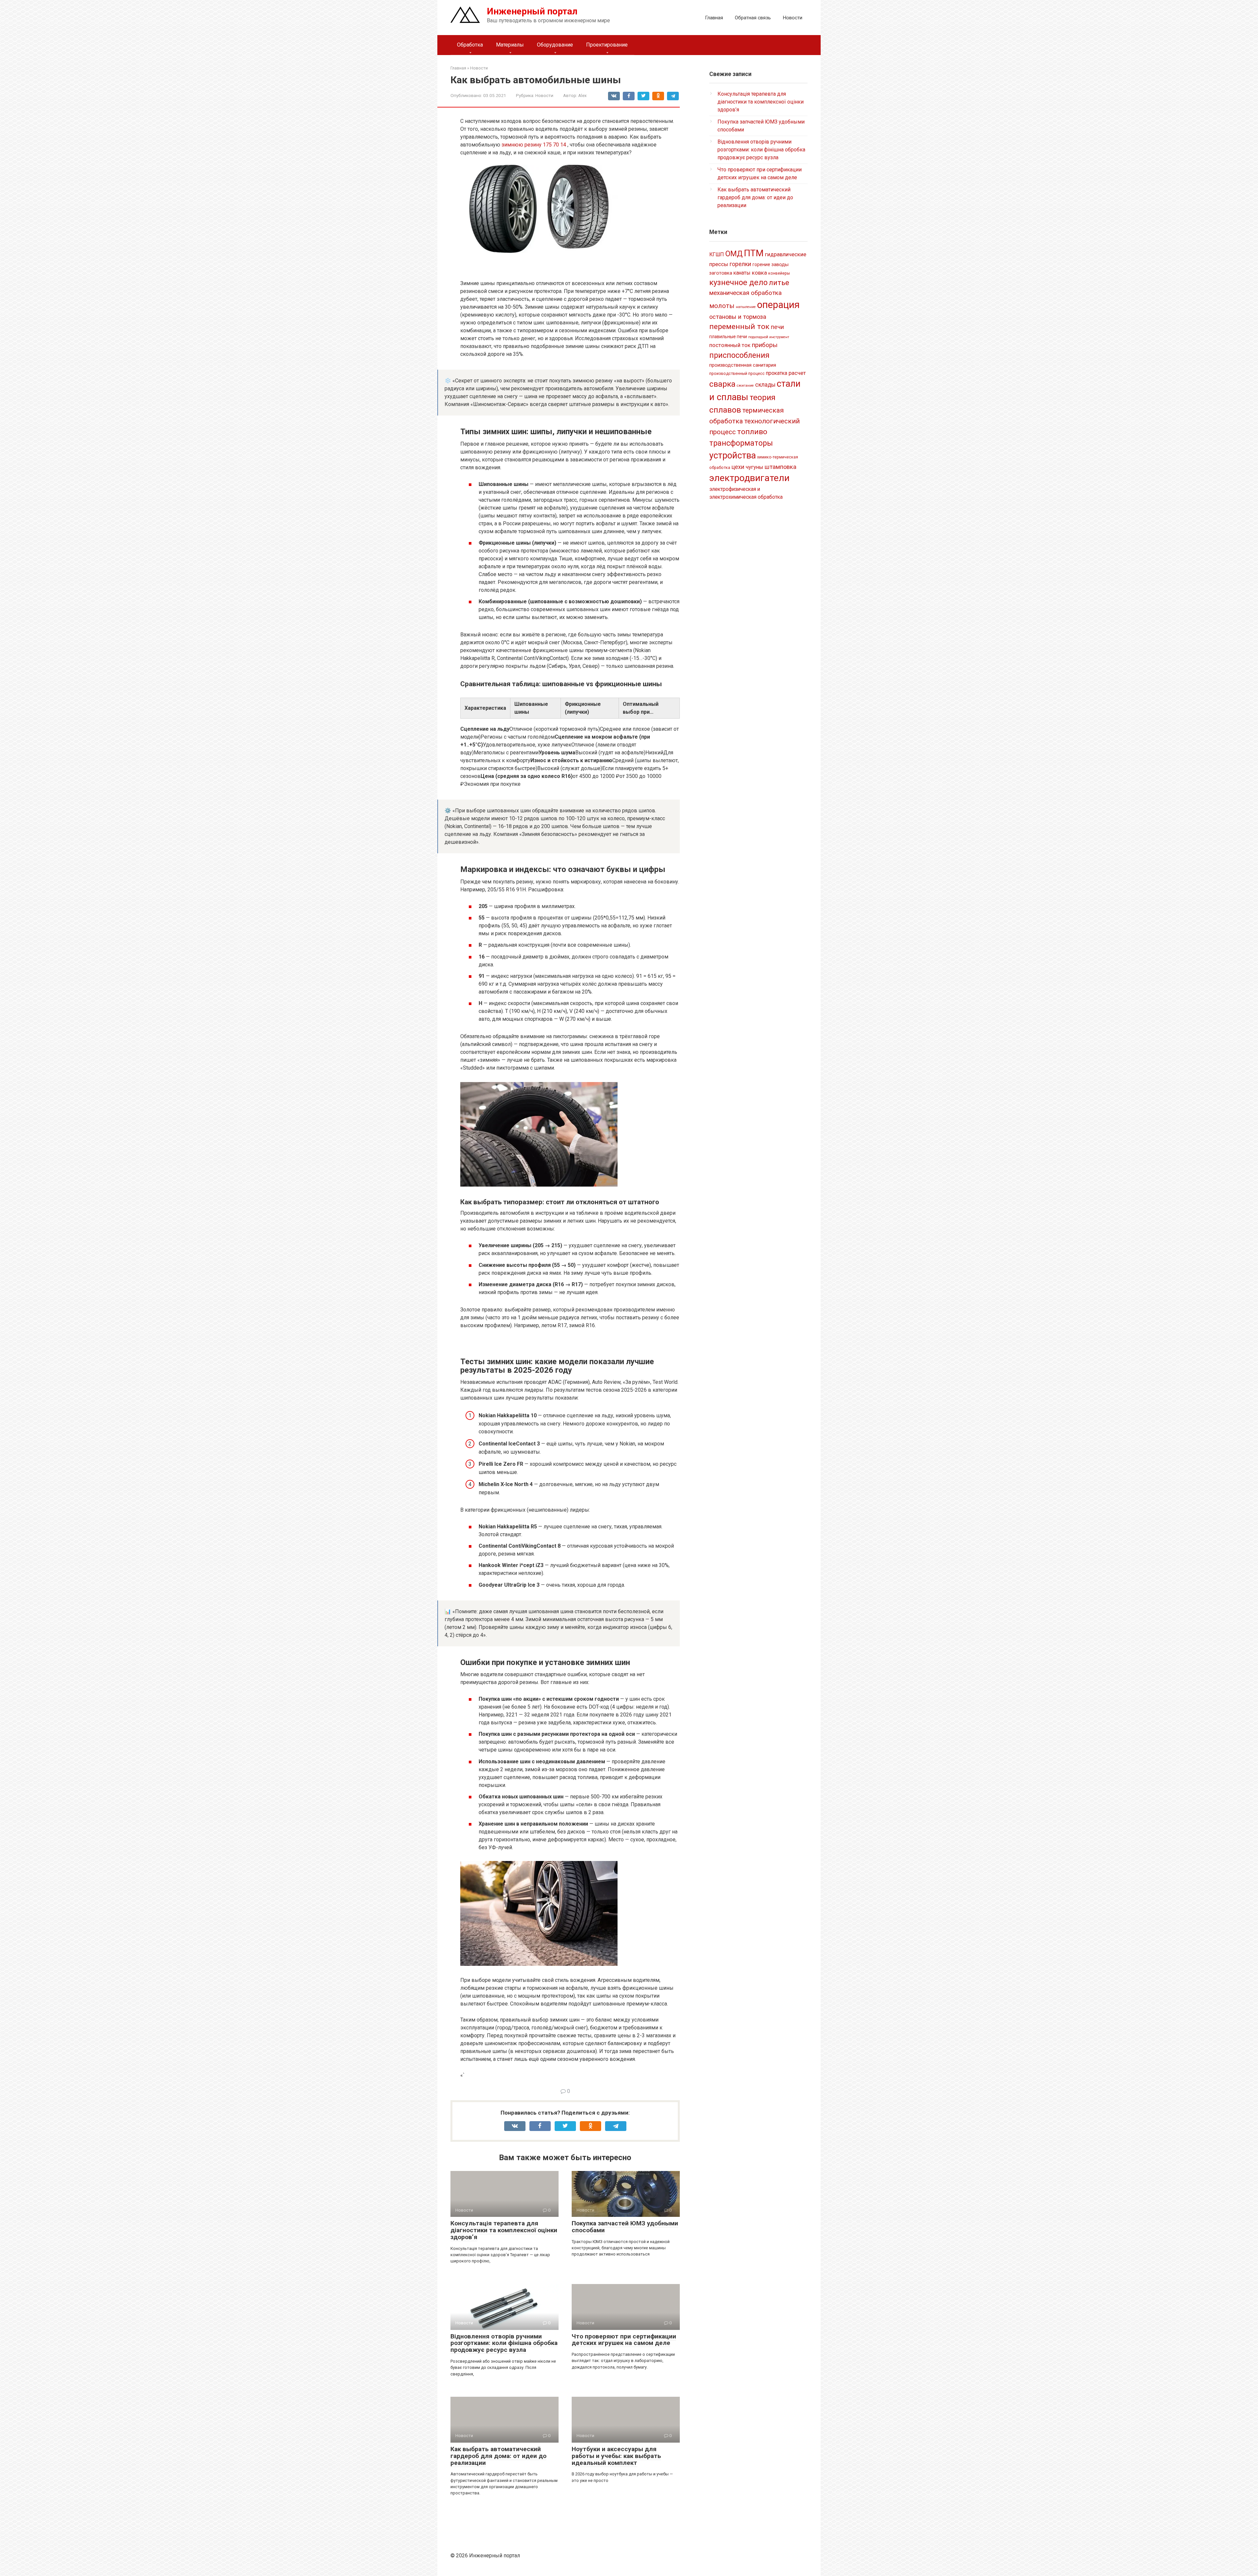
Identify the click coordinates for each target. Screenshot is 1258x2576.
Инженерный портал (532, 11)
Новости (792, 18)
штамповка (781, 467)
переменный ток (739, 327)
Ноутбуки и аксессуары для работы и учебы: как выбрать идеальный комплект (616, 2456)
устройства (733, 455)
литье (779, 283)
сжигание (745, 386)
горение (761, 264)
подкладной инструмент (769, 337)
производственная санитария (743, 365)
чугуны (754, 467)
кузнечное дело (738, 282)
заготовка (721, 273)
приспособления (739, 355)
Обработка (470, 45)
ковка (759, 273)
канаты (742, 273)
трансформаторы (741, 443)
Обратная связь (753, 18)
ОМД (734, 254)
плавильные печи (728, 337)
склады (765, 385)
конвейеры (779, 273)
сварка (722, 384)
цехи (738, 467)
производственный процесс (737, 374)
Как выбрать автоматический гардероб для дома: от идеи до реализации (498, 2456)
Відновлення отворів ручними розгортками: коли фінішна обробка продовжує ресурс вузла (504, 2343)
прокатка (777, 373)
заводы (780, 264)
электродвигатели (749, 478)
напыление (746, 307)
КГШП (717, 254)
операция (778, 305)
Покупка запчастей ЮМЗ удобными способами (625, 2227)
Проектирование (607, 45)
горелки (740, 264)
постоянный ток (730, 345)
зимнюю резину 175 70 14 (534, 145)
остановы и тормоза (738, 317)
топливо (752, 432)
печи (777, 327)
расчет (797, 373)
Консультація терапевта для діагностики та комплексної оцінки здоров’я (504, 2230)
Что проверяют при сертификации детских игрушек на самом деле (624, 2340)
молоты (722, 306)
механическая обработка (745, 293)
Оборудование (555, 45)
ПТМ (754, 253)
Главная (714, 18)
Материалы (510, 45)
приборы (765, 345)
